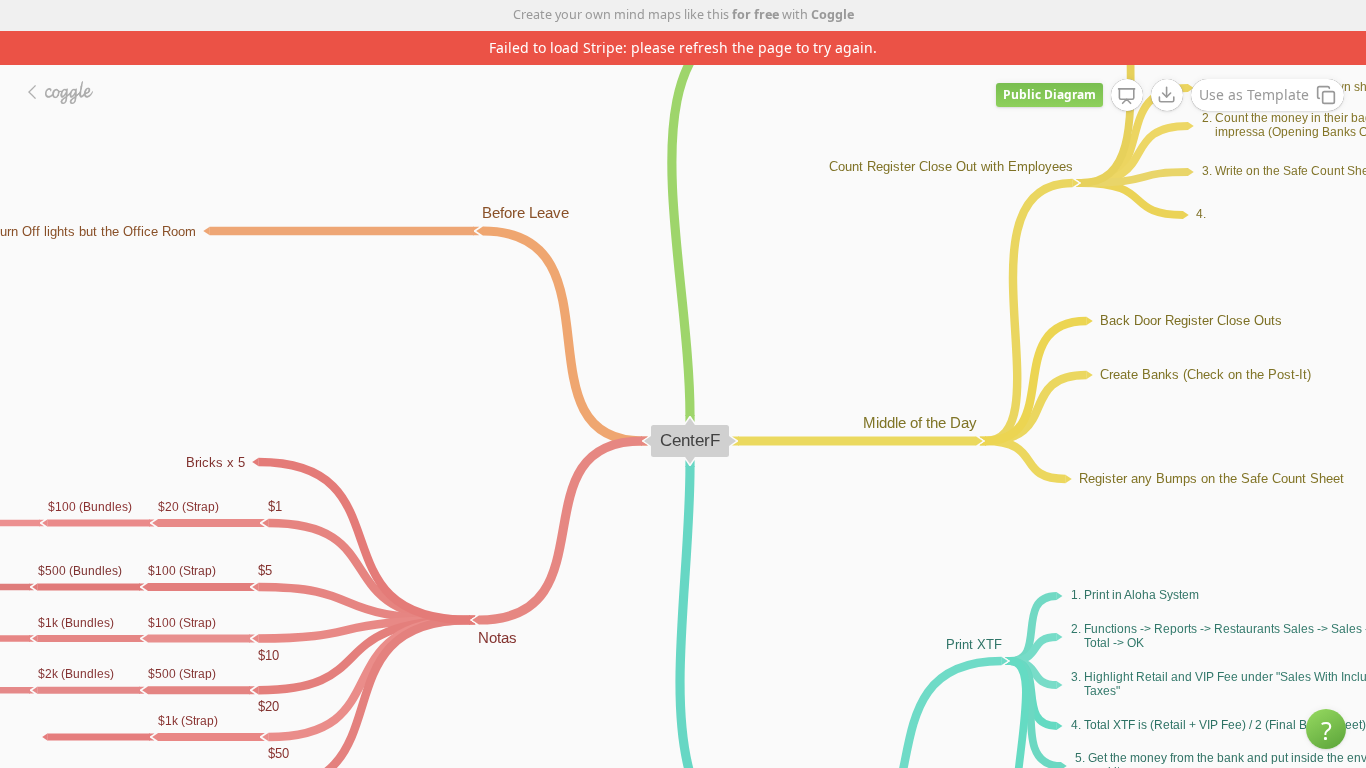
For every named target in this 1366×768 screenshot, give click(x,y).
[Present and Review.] (1127, 96)
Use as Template (1254, 94)
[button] (1326, 729)
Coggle (832, 14)
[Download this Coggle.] (1167, 95)
